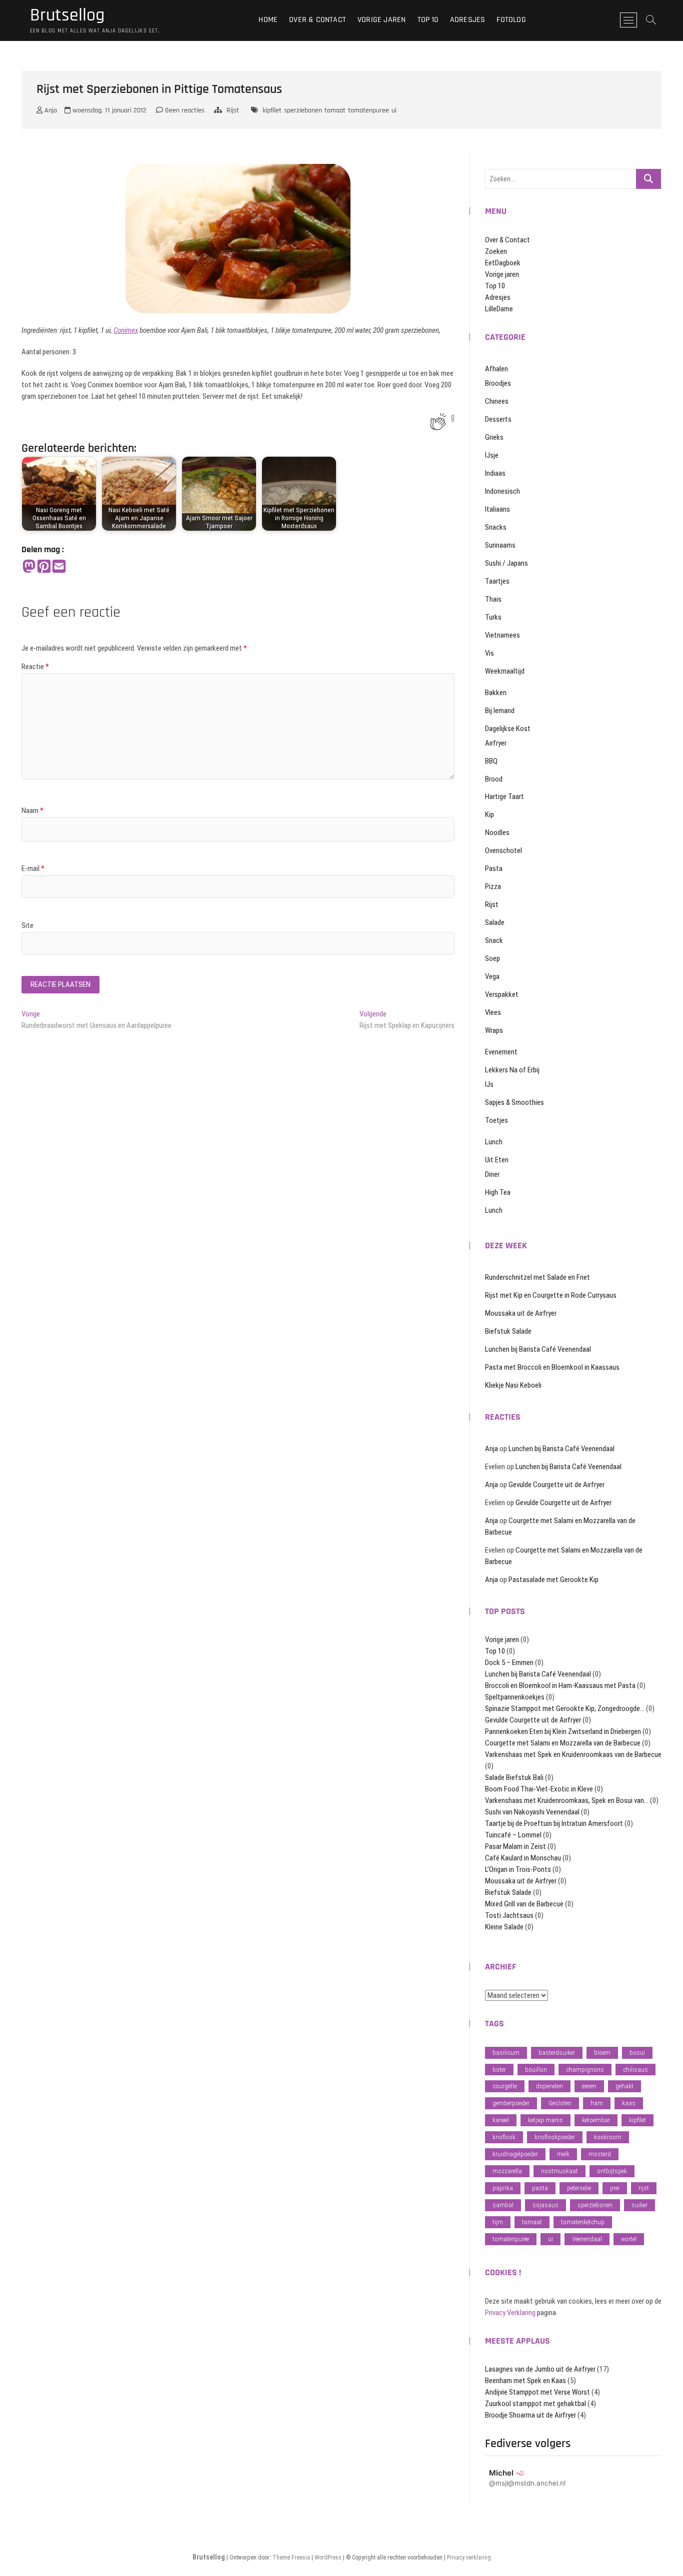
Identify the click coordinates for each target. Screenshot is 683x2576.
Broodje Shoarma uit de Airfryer (530, 2415)
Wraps (494, 1030)
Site (27, 925)
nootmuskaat (559, 2171)
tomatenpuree (368, 110)
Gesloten (560, 2103)
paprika (503, 2188)
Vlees (493, 1012)
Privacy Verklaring (510, 2313)
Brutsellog (67, 15)
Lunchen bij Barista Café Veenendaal (538, 1349)
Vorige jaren (381, 20)
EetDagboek (503, 263)
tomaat (335, 110)
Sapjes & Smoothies (514, 1102)
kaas (629, 2103)
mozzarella (507, 2171)
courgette (505, 2086)
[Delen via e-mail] (59, 567)
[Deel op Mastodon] (29, 567)
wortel (629, 2239)
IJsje (492, 455)
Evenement (501, 1052)
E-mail (33, 868)
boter (499, 2070)
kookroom (608, 2137)
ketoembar (596, 2120)
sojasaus (545, 2205)
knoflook (504, 2137)
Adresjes (468, 20)
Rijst (233, 110)
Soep (492, 958)
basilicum (506, 2053)
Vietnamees (502, 635)
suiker (639, 2205)
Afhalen (496, 369)
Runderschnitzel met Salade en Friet (537, 1277)
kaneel (501, 2120)
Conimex (126, 330)
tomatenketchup (583, 2222)
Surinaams (500, 545)
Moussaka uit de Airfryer (521, 1313)
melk (563, 2154)
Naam (32, 811)
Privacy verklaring (469, 2558)
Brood (494, 779)
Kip (489, 815)
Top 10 (428, 20)
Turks (493, 617)
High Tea (498, 1192)
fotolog (511, 20)
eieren (589, 2086)
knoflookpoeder (555, 2137)
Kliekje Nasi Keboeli (513, 1385)
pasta (540, 2188)
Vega (492, 976)
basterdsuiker (557, 2053)
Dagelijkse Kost (508, 729)
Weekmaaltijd (505, 671)
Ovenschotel (503, 851)
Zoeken (496, 251)
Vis (489, 653)
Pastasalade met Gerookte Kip (553, 1580)
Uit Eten (497, 1160)
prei (615, 2188)
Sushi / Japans (506, 563)
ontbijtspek (612, 2171)
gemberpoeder (511, 2103)
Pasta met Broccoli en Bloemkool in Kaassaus (552, 1367)
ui (394, 110)
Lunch (494, 1142)
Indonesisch (502, 491)
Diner (492, 1174)
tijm (498, 2222)
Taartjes (497, 581)
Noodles (497, 833)
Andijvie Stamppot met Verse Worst (537, 2392)
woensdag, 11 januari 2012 (108, 110)
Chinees (497, 401)
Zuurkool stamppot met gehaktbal (535, 2404)
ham (597, 2103)
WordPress (328, 2558)
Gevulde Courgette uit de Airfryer (556, 1485)
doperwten (549, 2086)
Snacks (496, 527)
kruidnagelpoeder (515, 2154)
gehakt (624, 2086)
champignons (585, 2070)
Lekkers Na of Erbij (512, 1070)
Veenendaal (587, 2239)
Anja (50, 110)
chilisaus (635, 2070)
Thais (493, 599)
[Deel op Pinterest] (44, 567)
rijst (644, 2188)
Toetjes (496, 1120)
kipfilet (272, 110)
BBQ (491, 761)
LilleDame (499, 309)
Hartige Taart (504, 797)
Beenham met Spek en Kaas (525, 2381)
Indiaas (495, 473)
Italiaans (497, 509)
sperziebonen (303, 110)
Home (268, 20)
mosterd (600, 2154)
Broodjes (498, 383)
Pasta (494, 868)
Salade (495, 922)
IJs (489, 1084)
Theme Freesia (291, 2558)
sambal (503, 2205)
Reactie (35, 667)
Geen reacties (184, 110)
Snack (494, 940)
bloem (602, 2053)
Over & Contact (317, 20)
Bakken (496, 693)
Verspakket (502, 994)
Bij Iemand (500, 711)
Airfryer (496, 743)
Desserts (498, 419)
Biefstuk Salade (508, 1331)
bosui (637, 2053)
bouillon (536, 2070)
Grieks (494, 437)
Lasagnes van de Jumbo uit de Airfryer (540, 2369)
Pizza (493, 886)
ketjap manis (545, 2120)
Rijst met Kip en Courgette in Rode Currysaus (551, 1295)
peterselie (579, 2188)
